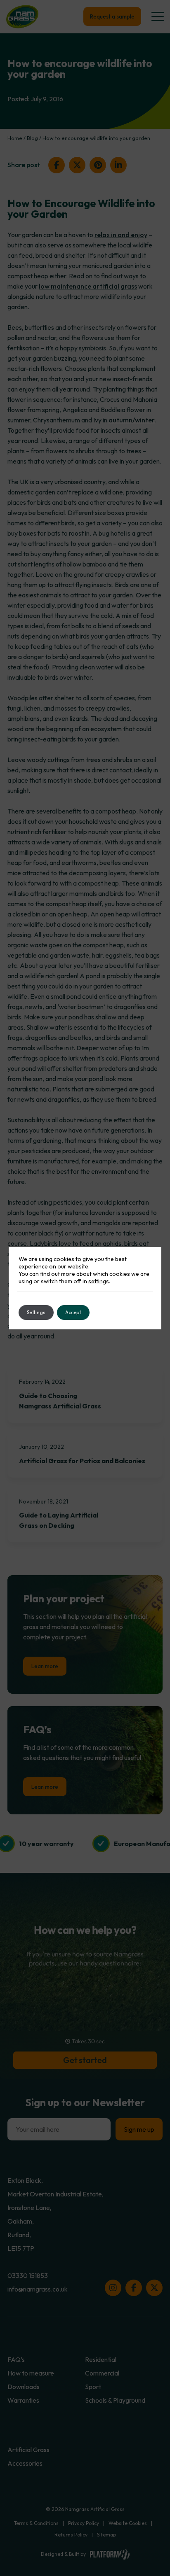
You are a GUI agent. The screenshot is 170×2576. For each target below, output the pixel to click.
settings (99, 1281)
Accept (73, 1312)
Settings (36, 1312)
